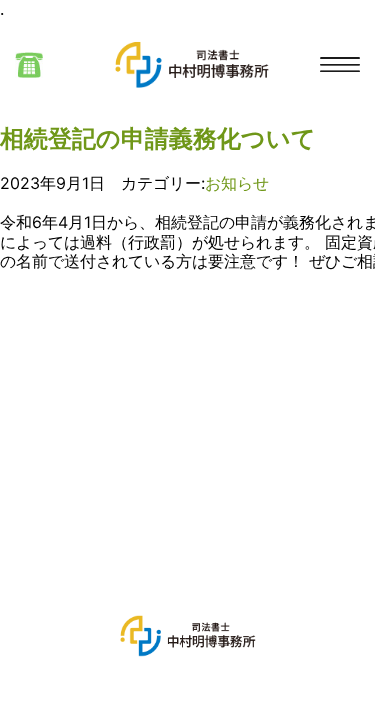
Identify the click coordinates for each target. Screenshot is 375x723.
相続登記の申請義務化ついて (158, 138)
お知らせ (237, 183)
